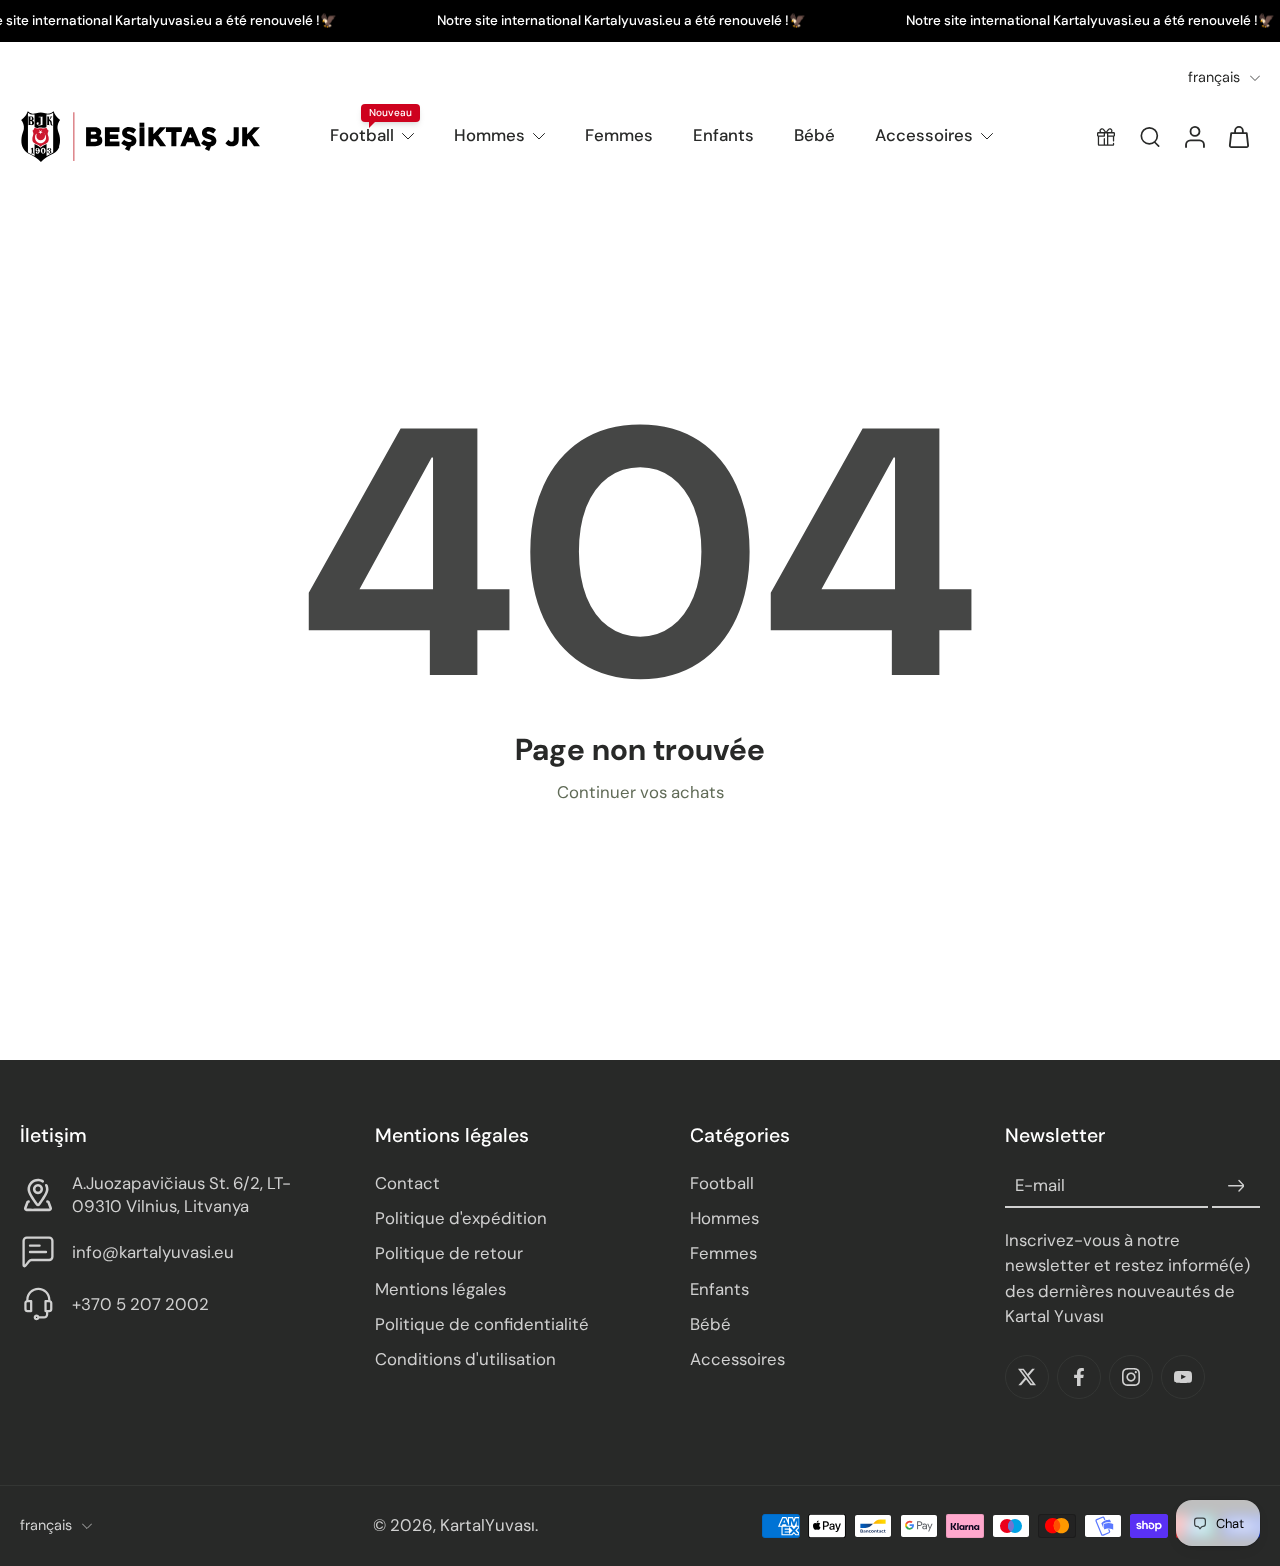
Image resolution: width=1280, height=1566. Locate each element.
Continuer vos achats (640, 792)
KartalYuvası (487, 1526)
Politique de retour (449, 1254)
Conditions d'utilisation (465, 1359)
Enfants (723, 135)
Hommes (489, 135)
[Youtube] (1183, 1377)
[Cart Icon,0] (1238, 136)
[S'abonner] (1236, 1187)
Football (362, 135)
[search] (1150, 137)
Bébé (814, 135)
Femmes (619, 135)
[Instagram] (1131, 1377)
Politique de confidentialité (482, 1324)
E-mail (1040, 1186)
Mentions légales (440, 1289)
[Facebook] (1079, 1377)
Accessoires (924, 135)
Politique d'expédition (461, 1219)
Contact (407, 1184)
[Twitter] (1027, 1377)
